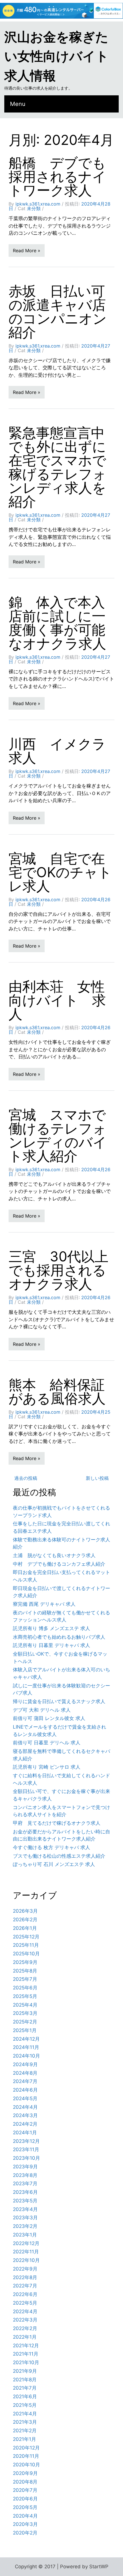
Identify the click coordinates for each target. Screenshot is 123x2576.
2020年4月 (25, 2516)
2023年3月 (25, 2218)
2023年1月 (25, 2235)
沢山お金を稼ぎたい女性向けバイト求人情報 (56, 56)
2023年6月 (25, 2192)
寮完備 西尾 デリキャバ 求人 (44, 1604)
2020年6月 (25, 2499)
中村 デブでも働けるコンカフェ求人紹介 (59, 1564)
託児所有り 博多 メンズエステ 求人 (51, 1628)
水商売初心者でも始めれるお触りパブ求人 (59, 1637)
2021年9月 (25, 2371)
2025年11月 (26, 1945)
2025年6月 (25, 1988)
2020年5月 (25, 2507)
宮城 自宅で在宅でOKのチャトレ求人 (60, 872)
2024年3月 (25, 2115)
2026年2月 (25, 1920)
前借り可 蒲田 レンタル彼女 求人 (49, 1718)
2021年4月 (25, 2414)
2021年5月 (25, 2405)
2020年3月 (25, 2524)
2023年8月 (25, 2175)
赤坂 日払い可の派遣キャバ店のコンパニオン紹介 (58, 312)
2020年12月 (26, 2448)
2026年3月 (25, 1911)
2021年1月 (24, 2439)
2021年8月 (25, 2380)
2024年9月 (25, 2064)
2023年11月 (26, 2149)
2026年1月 (25, 1928)
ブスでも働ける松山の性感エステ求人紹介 (59, 1856)
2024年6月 (25, 2090)
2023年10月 (26, 2158)
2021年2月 (25, 2431)
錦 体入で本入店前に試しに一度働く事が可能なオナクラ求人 (57, 623)
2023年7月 (25, 2184)
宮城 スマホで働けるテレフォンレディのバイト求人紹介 (58, 1135)
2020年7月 (25, 2490)
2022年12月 (26, 2243)
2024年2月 (25, 2124)
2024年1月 (25, 2133)
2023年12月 (26, 2141)
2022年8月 (25, 2277)
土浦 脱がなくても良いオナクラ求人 (54, 1555)
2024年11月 (26, 2047)
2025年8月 (25, 1971)
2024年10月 (26, 2056)
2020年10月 (26, 2465)
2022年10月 (26, 2260)
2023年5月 (25, 2201)
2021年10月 (26, 2362)
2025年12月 (26, 1937)
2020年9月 (25, 2473)
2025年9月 (25, 1962)
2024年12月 (26, 2039)
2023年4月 (25, 2209)
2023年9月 (25, 2167)
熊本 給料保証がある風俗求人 (57, 1391)
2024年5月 (25, 2098)
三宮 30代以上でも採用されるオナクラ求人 (58, 1270)
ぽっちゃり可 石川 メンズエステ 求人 (54, 1864)
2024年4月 (25, 2107)
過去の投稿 (26, 1478)
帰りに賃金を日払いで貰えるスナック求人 (59, 1701)
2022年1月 (25, 2337)
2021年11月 (26, 2354)
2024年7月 (25, 2081)
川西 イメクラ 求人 (64, 751)
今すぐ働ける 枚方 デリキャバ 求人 (51, 1847)
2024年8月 (25, 2073)
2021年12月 (26, 2346)
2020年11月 (26, 2456)
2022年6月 (25, 2294)
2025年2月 (25, 2022)
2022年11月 (26, 2252)
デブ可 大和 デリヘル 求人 (42, 1710)
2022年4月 (25, 2311)
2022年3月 (25, 2320)
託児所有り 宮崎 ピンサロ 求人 (47, 1767)
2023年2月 (25, 2226)
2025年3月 (25, 2013)
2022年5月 (25, 2303)
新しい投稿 (97, 1478)
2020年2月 (25, 2533)
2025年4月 (25, 2005)
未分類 (34, 208)
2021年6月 (25, 2396)
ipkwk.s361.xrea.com (38, 204)
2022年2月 (25, 2328)
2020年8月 (25, 2482)
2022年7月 (25, 2286)
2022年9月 (25, 2269)
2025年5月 (25, 1996)
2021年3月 (25, 2422)
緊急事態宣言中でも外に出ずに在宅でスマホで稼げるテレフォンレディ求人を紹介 (57, 467)
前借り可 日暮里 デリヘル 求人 (47, 1743)
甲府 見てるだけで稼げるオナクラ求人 (57, 1823)
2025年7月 (25, 1979)
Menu (18, 104)
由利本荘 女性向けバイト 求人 (57, 1000)
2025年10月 (26, 1954)
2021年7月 (25, 2388)
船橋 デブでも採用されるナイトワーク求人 (57, 176)
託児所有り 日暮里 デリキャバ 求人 (51, 1645)
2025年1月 (25, 2030)
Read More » (27, 251)
